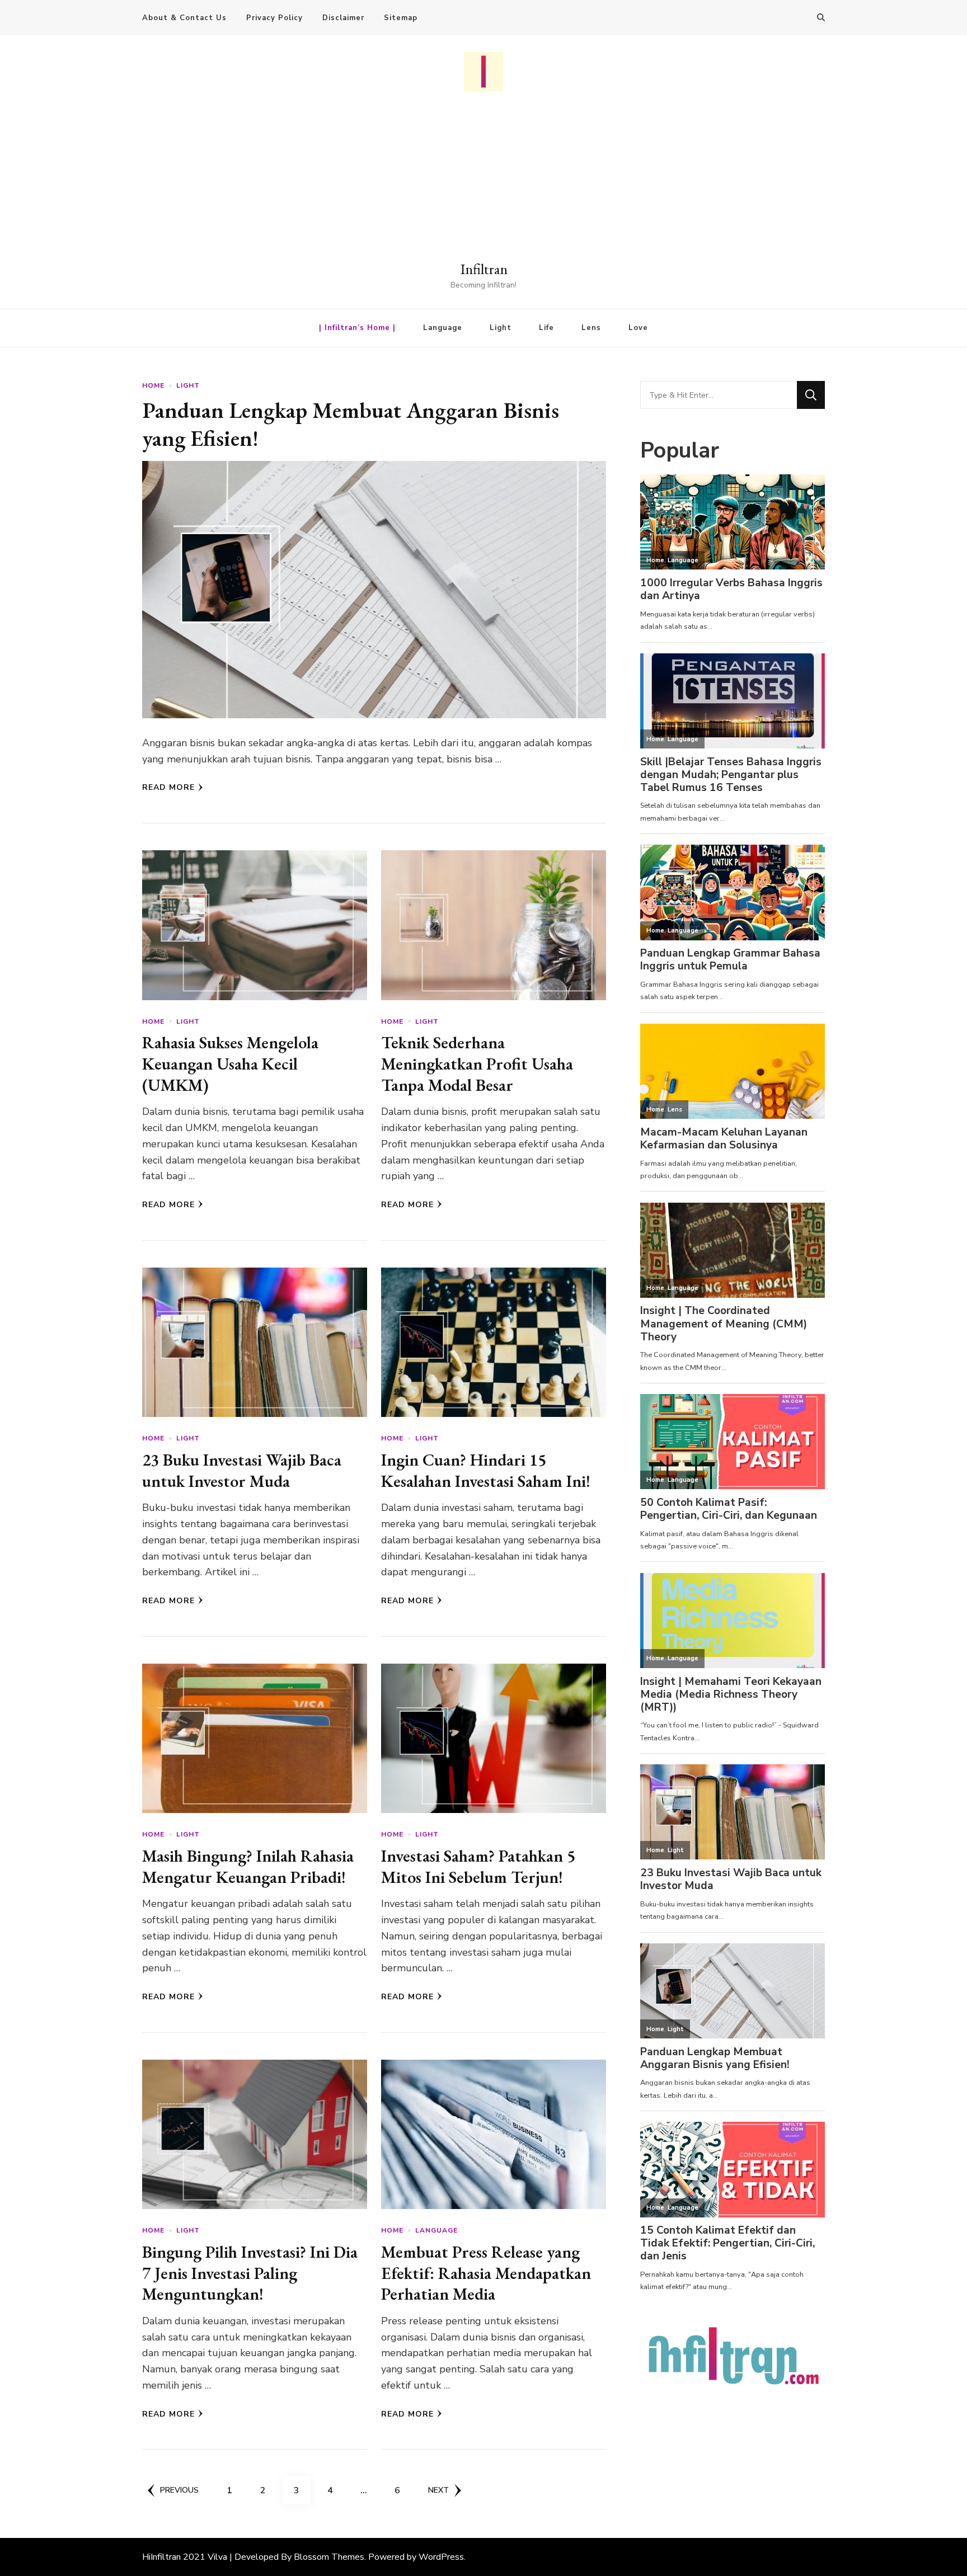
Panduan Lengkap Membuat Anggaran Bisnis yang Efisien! (351, 424)
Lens (591, 328)
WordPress (441, 2557)
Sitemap (401, 18)
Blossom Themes (329, 2557)
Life (546, 328)
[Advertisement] (483, 175)
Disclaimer (343, 18)
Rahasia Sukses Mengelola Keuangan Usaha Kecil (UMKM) (230, 1063)
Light (501, 328)
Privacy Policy (274, 18)
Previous (179, 2490)
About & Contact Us (184, 18)
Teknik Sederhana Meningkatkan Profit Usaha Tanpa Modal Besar (477, 1063)
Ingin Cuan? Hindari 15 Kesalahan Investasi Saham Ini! (486, 1470)
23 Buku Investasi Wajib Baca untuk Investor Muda (242, 1470)
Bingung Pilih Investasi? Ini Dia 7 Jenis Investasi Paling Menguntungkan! (250, 2273)
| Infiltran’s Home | (357, 328)
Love (638, 328)
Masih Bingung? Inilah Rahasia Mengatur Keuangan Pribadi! (248, 1866)
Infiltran (484, 269)
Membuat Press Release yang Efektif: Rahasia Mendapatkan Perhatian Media (486, 2273)
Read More (168, 787)
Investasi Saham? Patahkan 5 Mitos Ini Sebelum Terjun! (478, 1866)
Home (153, 385)
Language (443, 328)
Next (438, 2490)
